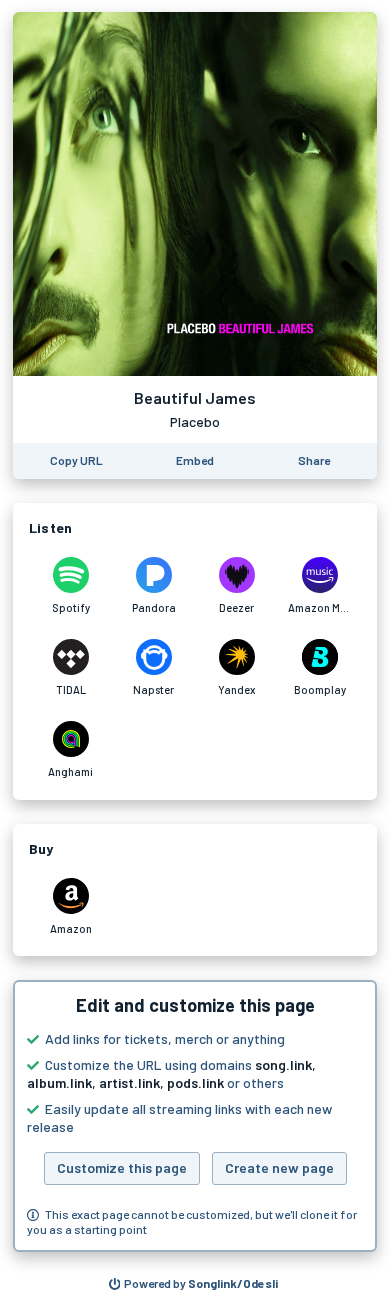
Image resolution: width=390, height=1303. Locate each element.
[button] (195, 1116)
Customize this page (122, 1167)
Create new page (279, 1167)
